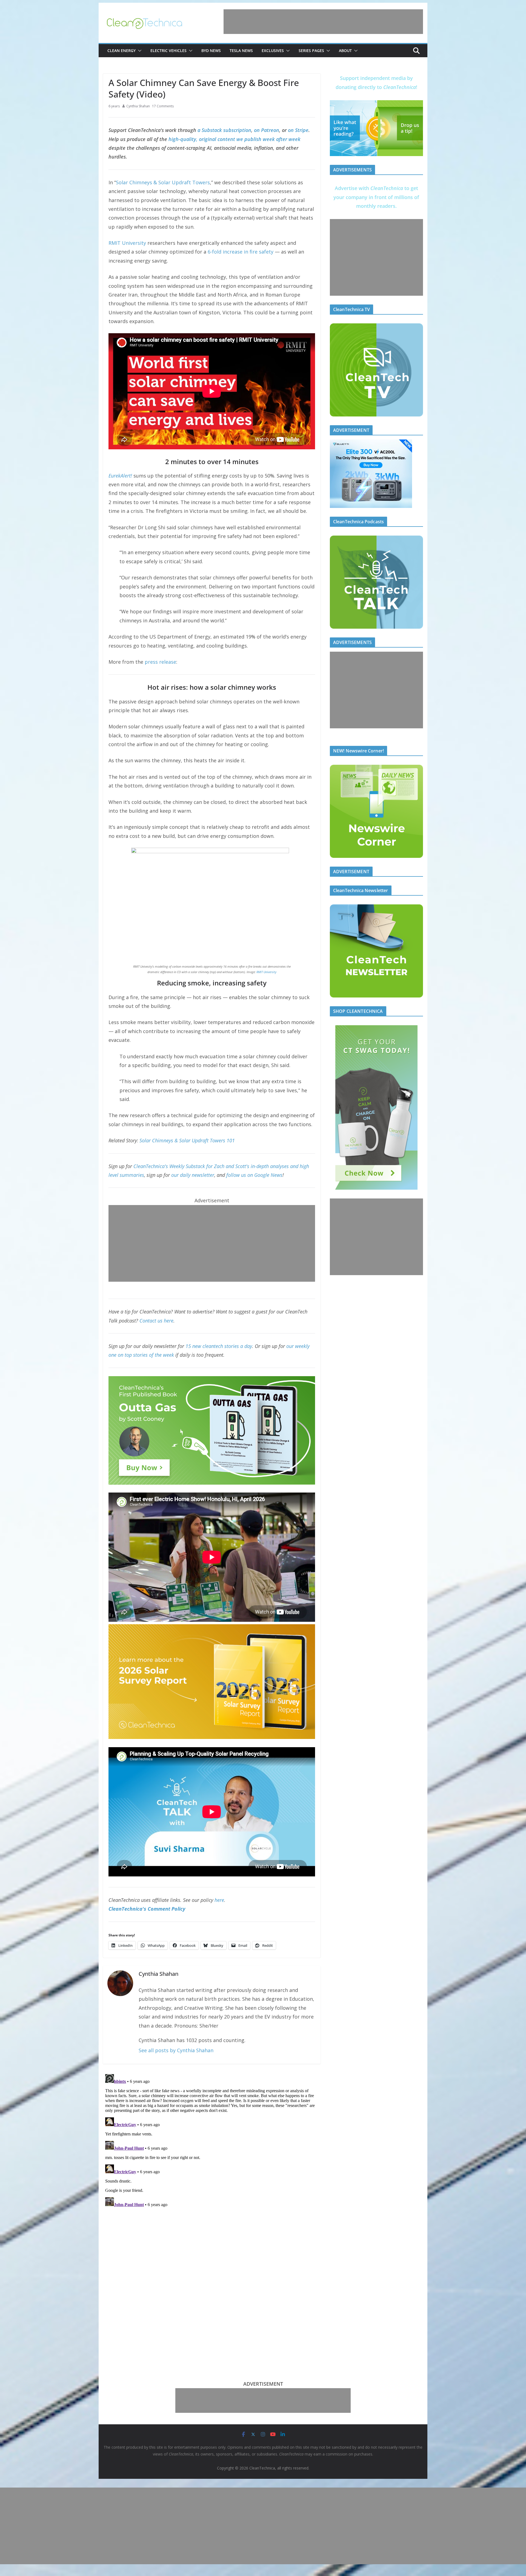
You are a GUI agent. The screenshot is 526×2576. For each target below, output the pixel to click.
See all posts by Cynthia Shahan (176, 2050)
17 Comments (163, 106)
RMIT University (127, 243)
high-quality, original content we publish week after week (235, 139)
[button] (139, 51)
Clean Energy (122, 51)
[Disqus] (212, 2140)
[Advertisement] (323, 22)
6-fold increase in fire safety (241, 252)
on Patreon (267, 130)
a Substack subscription (224, 130)
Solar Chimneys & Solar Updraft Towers (163, 182)
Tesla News (241, 51)
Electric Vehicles (168, 51)
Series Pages (311, 51)
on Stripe (298, 130)
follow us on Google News (254, 1175)
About (345, 51)
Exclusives (273, 51)
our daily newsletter (193, 1175)
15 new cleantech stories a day (219, 1346)
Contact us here (156, 1321)
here (219, 1900)
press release (160, 662)
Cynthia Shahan (138, 106)
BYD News (211, 51)
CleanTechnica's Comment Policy (147, 1909)
